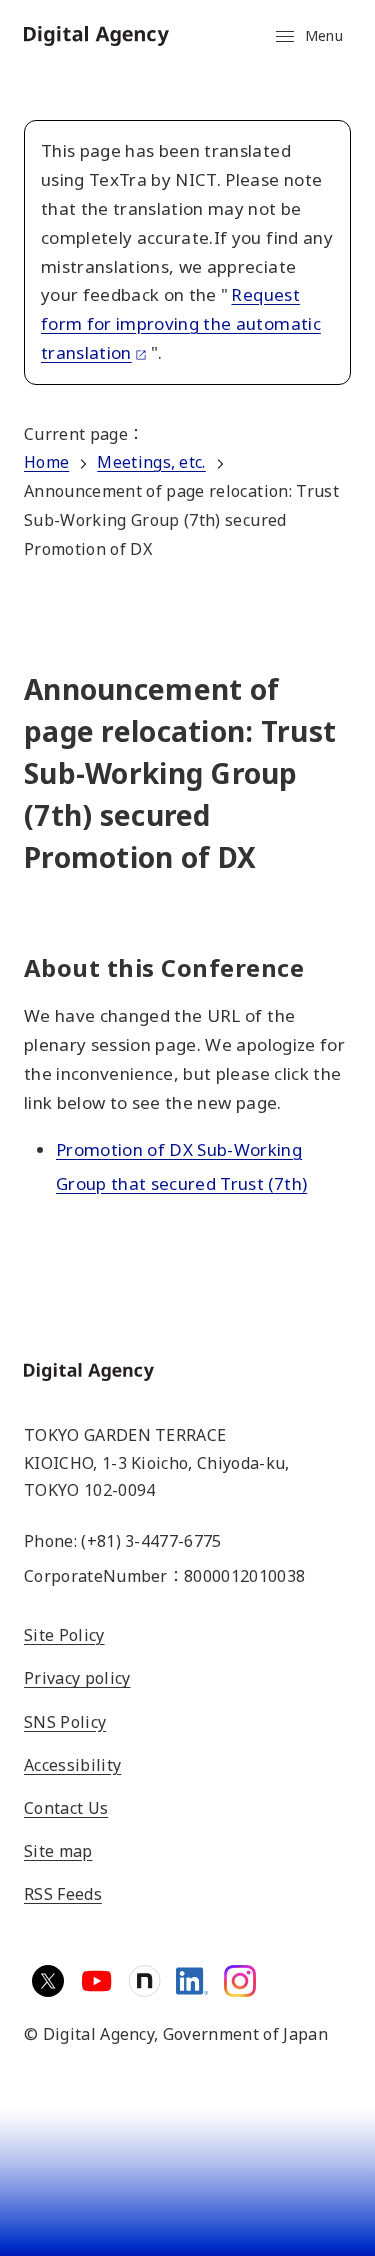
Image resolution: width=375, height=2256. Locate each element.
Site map (58, 1851)
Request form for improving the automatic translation (181, 323)
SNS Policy (65, 1722)
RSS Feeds (63, 1894)
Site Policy (64, 1635)
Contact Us (66, 1808)
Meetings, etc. (151, 462)
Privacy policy (77, 1678)
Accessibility (72, 1765)
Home (46, 462)
